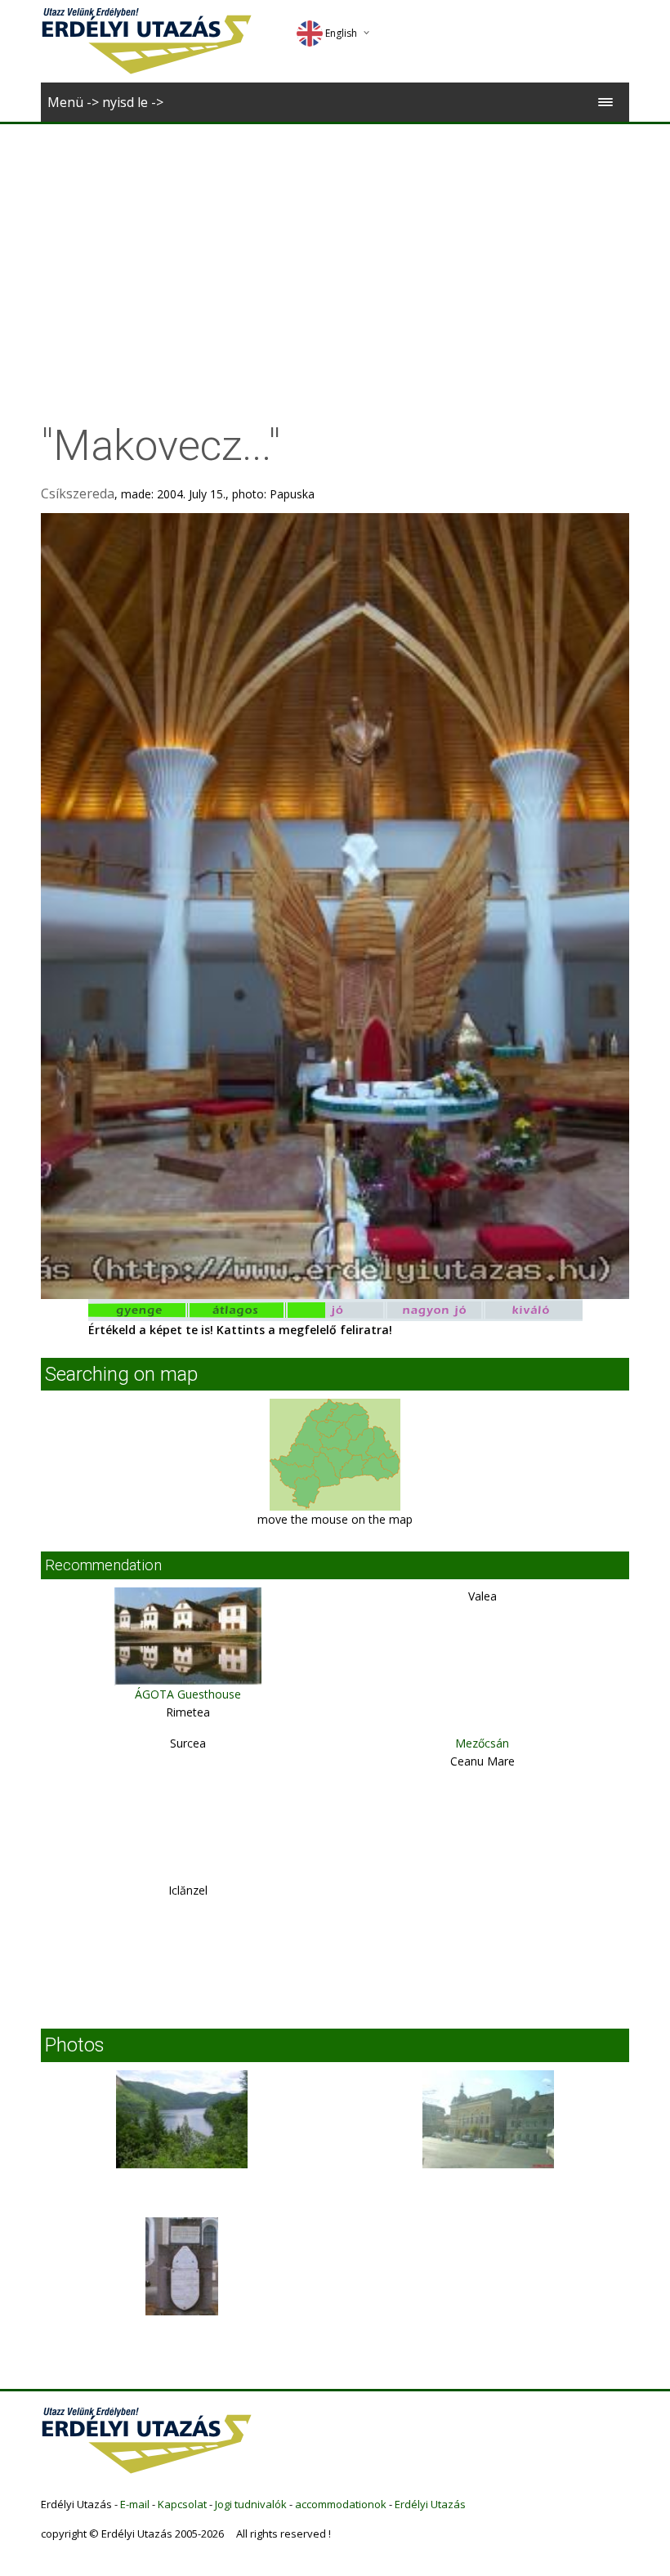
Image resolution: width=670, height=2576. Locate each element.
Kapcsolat (182, 2504)
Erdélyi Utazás (430, 2504)
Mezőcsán (482, 1743)
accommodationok (341, 2504)
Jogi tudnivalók (251, 2504)
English (341, 33)
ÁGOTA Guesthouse (188, 1694)
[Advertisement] (335, 247)
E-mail (135, 2504)
